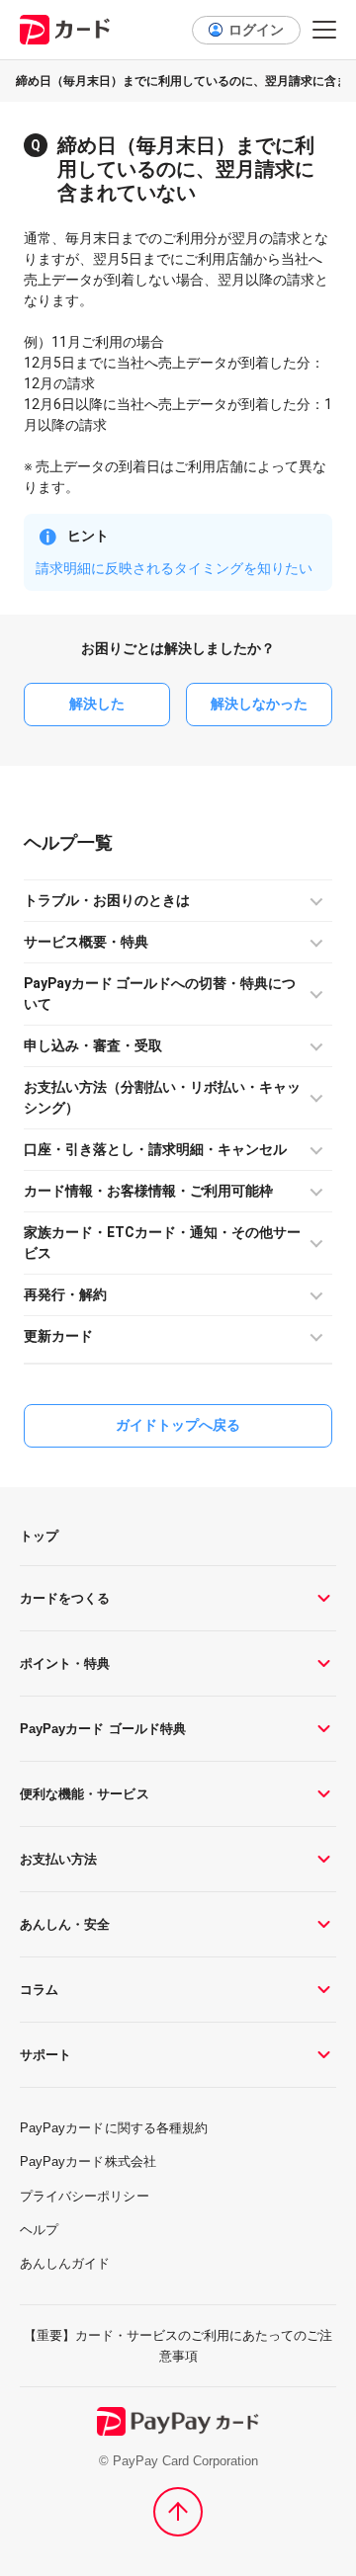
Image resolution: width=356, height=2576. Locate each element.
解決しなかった (259, 704)
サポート (45, 2055)
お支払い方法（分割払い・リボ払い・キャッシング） (162, 1097)
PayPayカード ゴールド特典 (103, 1729)
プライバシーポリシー (85, 2196)
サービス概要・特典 (86, 942)
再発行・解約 (65, 1294)
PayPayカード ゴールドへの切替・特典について (160, 994)
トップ (39, 1536)
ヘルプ (50, 842)
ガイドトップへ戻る (178, 1425)
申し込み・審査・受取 (93, 1045)
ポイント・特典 (65, 1663)
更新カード (58, 1336)
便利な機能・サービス (85, 1794)
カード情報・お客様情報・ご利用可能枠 (148, 1191)
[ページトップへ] (178, 2512)
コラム (39, 1990)
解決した (97, 704)
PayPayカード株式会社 (88, 2161)
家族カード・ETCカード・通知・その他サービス (162, 1243)
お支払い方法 (58, 1859)
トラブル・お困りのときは (107, 900)
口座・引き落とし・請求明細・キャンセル (155, 1149)
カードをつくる (65, 1598)
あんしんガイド (65, 2263)
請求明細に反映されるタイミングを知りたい (174, 568)
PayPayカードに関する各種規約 (114, 2128)
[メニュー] (324, 30)
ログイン (256, 30)
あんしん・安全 (65, 1924)
